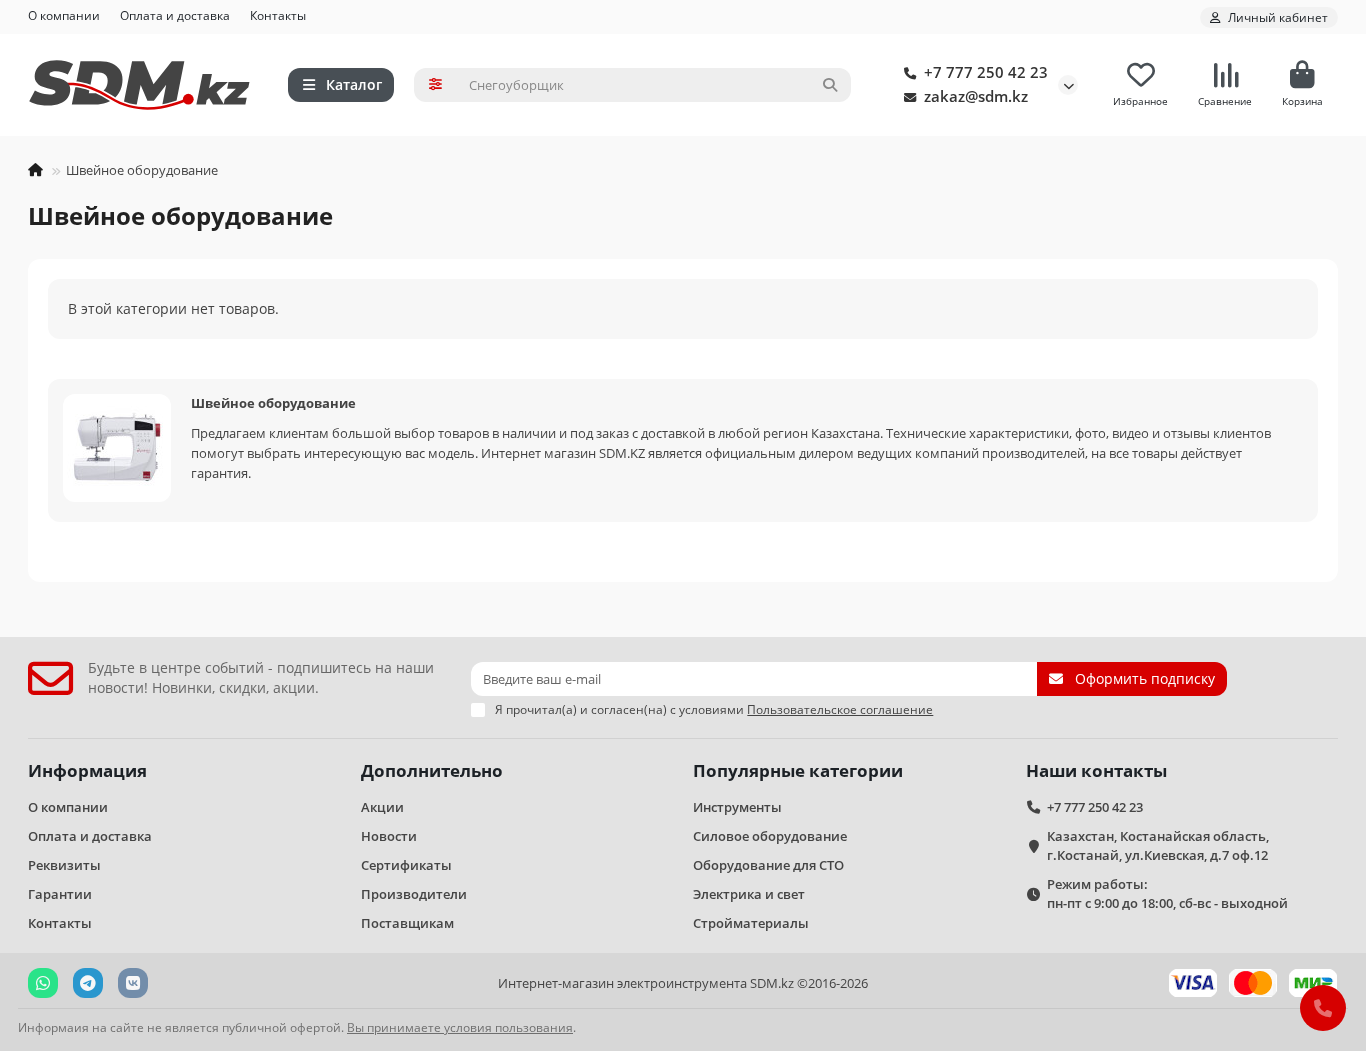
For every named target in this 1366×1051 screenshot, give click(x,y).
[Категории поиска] (435, 85)
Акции (382, 807)
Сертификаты (406, 865)
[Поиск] (830, 85)
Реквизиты (64, 865)
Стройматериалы (751, 923)
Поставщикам (407, 923)
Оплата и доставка (175, 15)
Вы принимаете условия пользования (460, 1027)
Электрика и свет (749, 894)
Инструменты (737, 807)
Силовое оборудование (770, 836)
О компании (64, 15)
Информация (87, 770)
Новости (389, 836)
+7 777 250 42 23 (986, 72)
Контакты (278, 15)
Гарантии (60, 894)
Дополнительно (432, 770)
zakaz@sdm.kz (976, 96)
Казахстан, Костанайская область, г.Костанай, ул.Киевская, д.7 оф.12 (1158, 845)
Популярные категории (798, 770)
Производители (414, 894)
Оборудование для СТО (768, 865)
